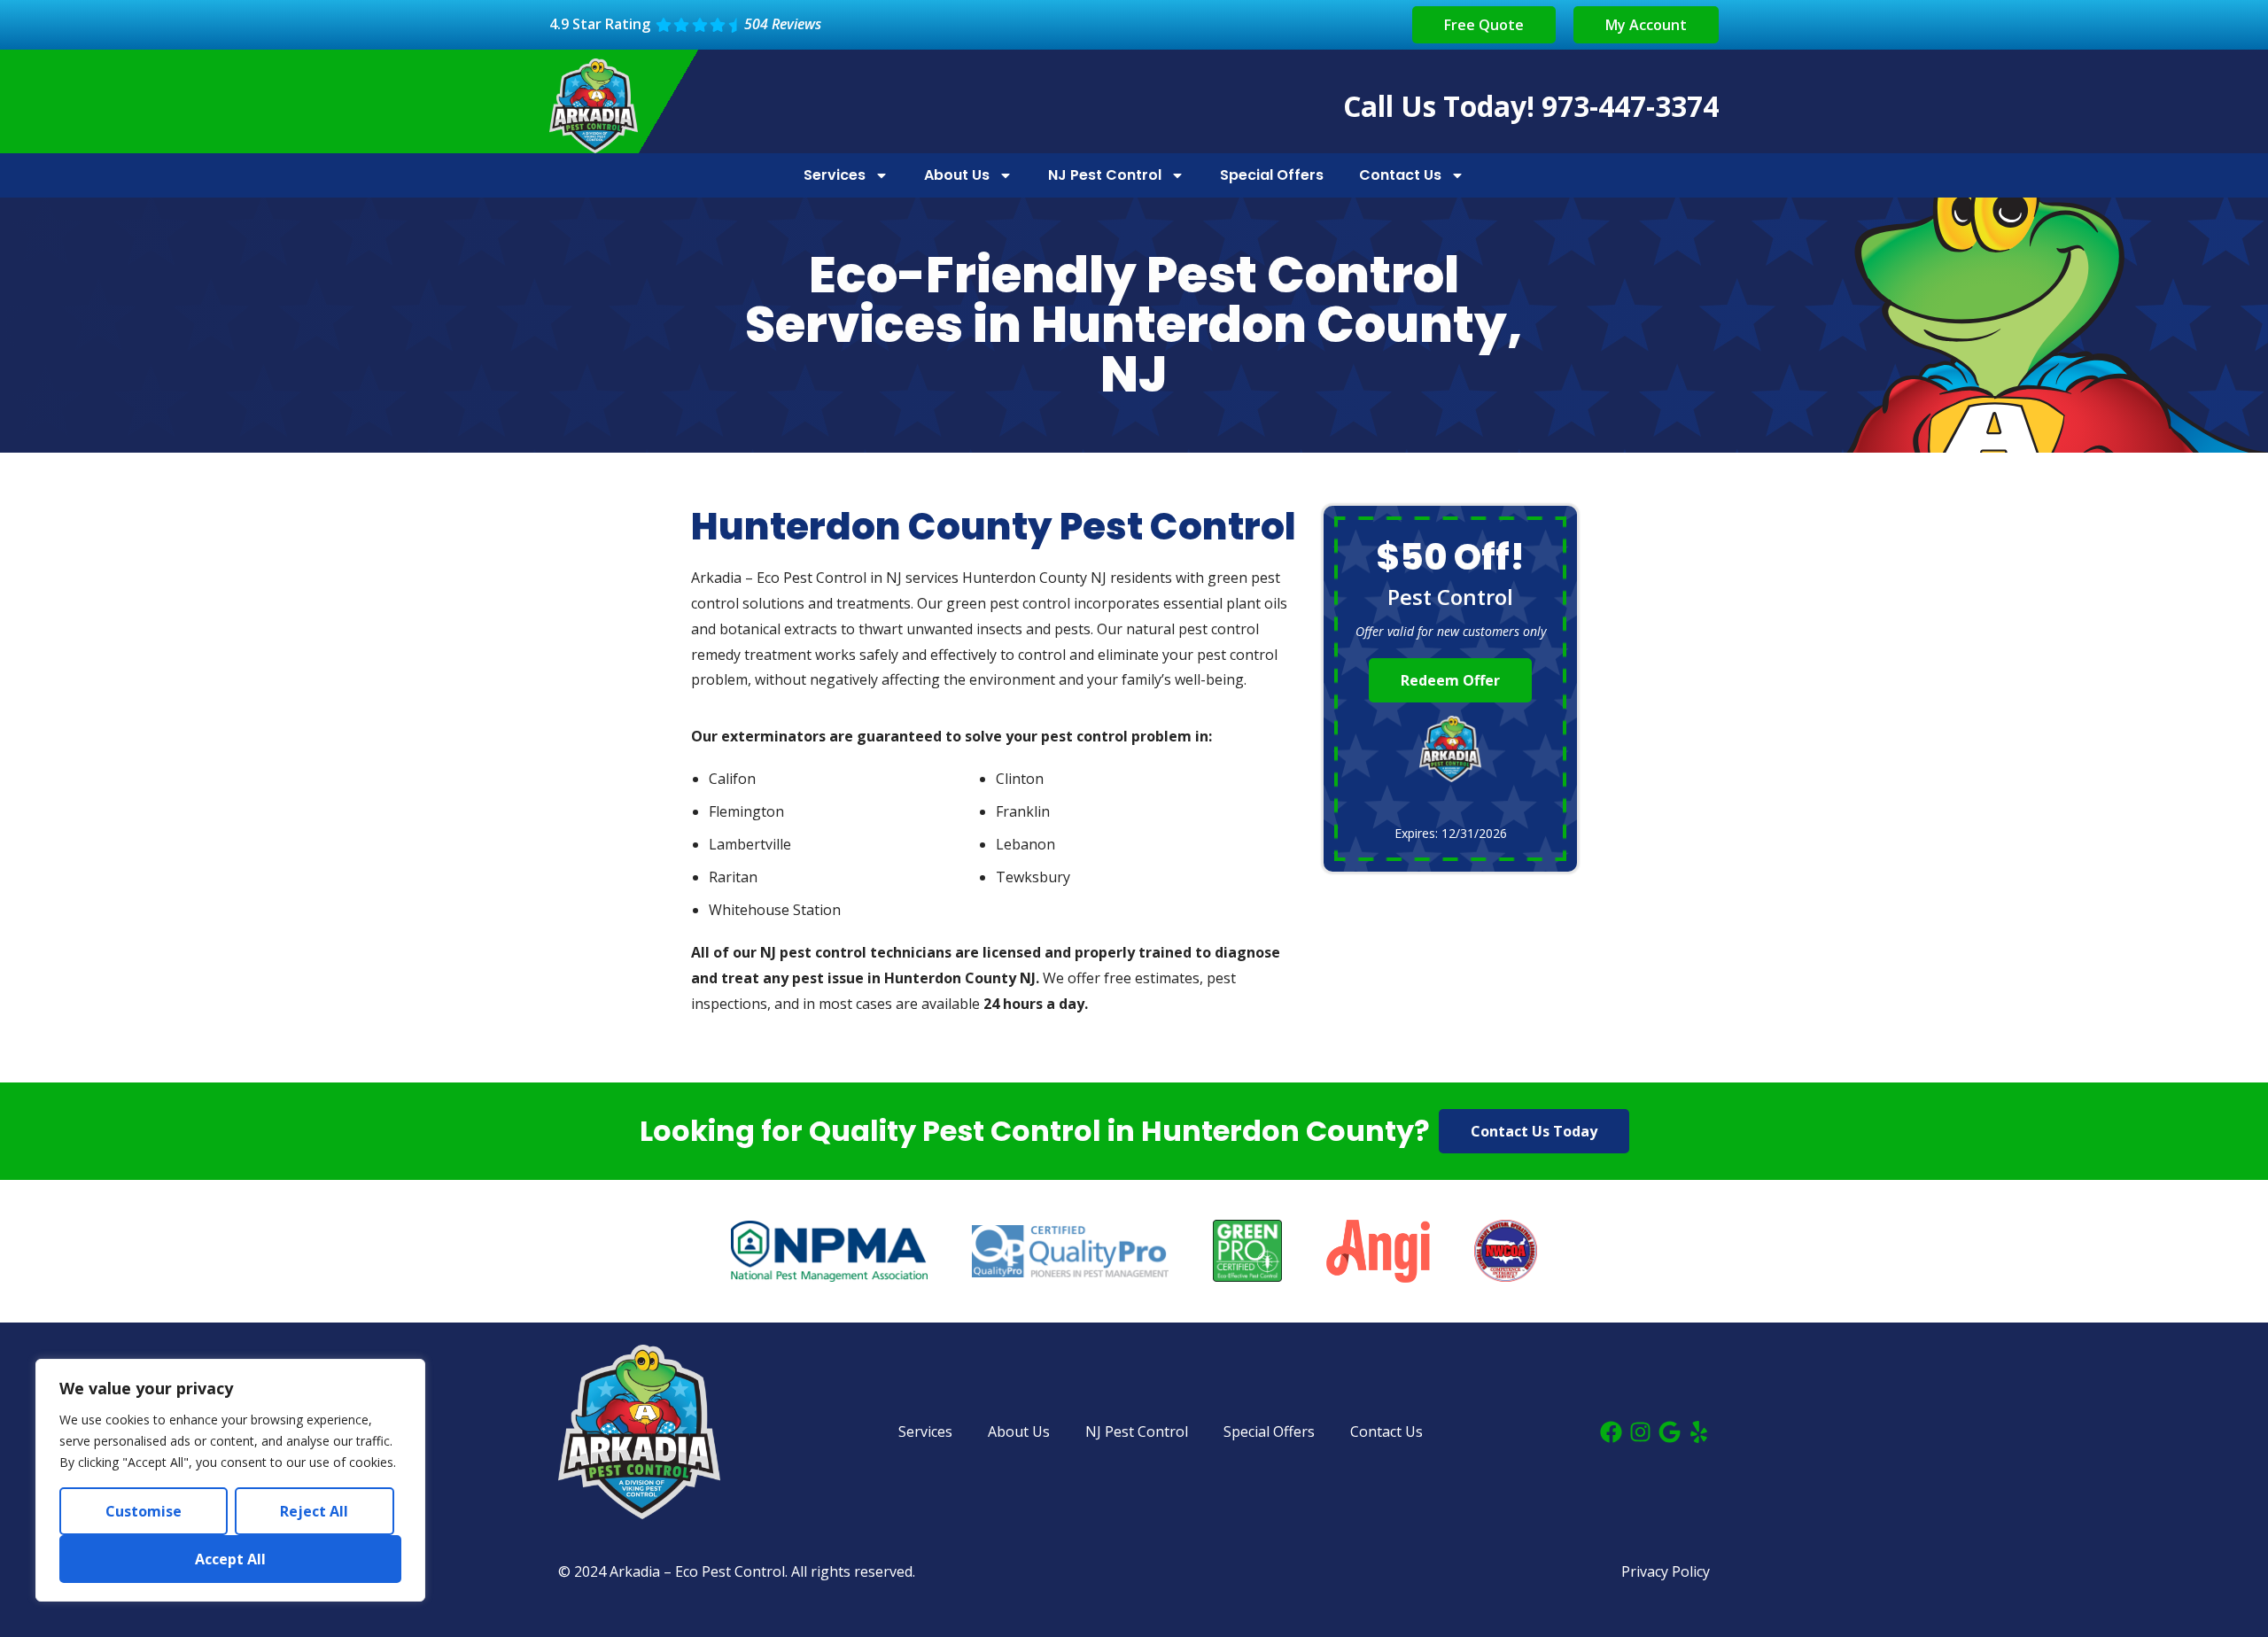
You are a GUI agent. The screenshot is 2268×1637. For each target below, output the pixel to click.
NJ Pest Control (1105, 175)
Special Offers (1272, 175)
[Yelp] (1699, 1432)
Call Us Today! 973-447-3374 (1531, 106)
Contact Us (1400, 175)
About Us (957, 175)
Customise (144, 1511)
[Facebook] (1611, 1432)
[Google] (1670, 1432)
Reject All (314, 1511)
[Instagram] (1640, 1432)
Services (835, 175)
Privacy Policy (1666, 1571)
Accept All (230, 1559)
